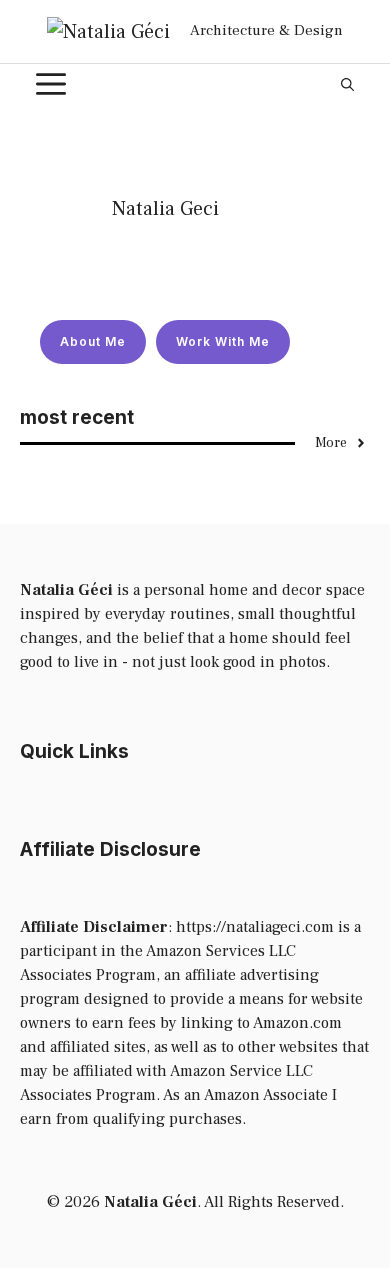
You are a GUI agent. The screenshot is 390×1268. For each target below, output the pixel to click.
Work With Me (223, 341)
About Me (93, 341)
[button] (347, 84)
